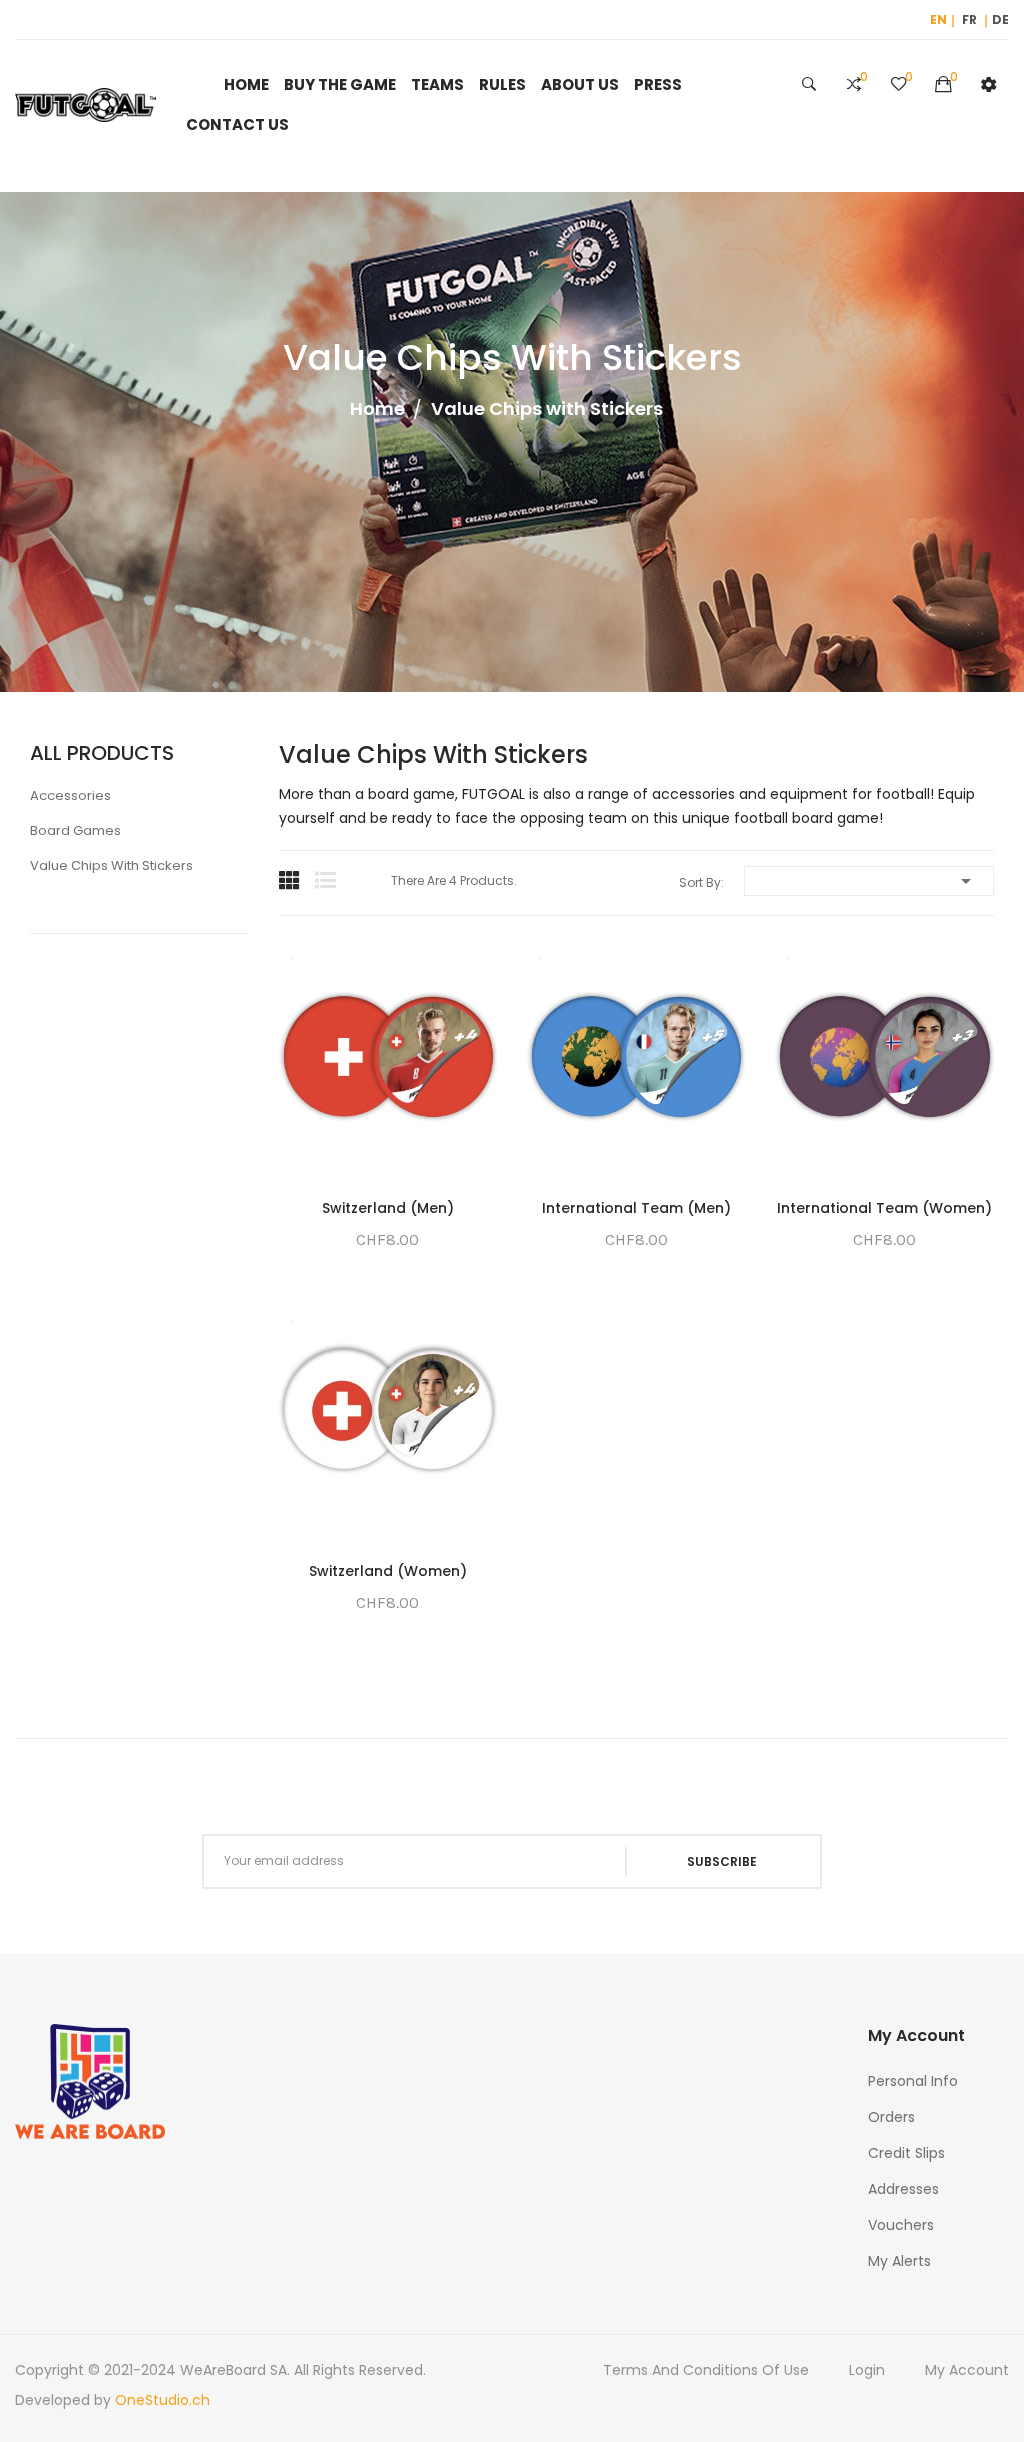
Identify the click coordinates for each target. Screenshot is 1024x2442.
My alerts (899, 2261)
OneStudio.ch (162, 2400)
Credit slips (906, 2153)
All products (102, 753)
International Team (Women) (884, 1208)
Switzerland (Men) (388, 1208)
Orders (891, 2117)
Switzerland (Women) (388, 1571)
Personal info (913, 2081)
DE (1000, 19)
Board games (75, 830)
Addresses (903, 2189)
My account (967, 2370)
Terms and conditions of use (706, 2370)
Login (867, 2370)
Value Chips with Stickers (111, 865)
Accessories (70, 795)
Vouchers (901, 2225)
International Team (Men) (636, 1208)
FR (969, 19)
